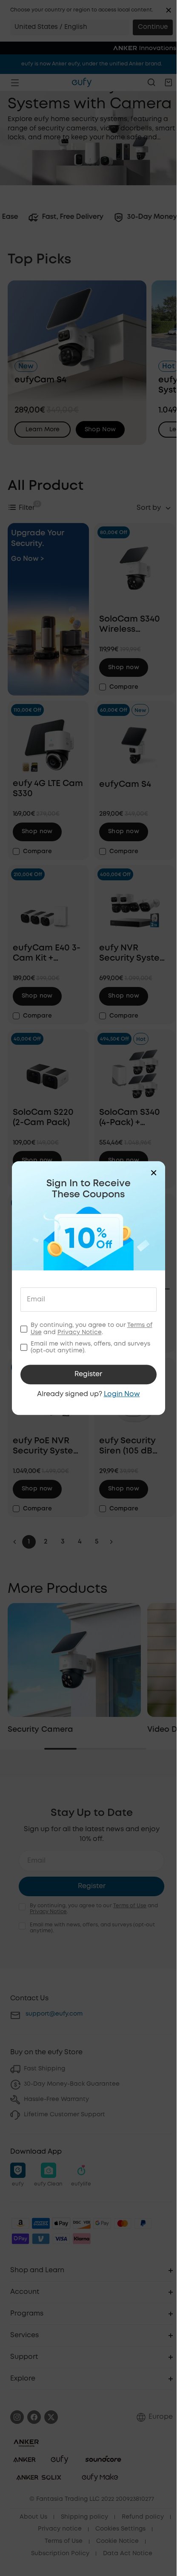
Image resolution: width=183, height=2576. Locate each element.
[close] (154, 1173)
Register (88, 1374)
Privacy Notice (80, 1332)
